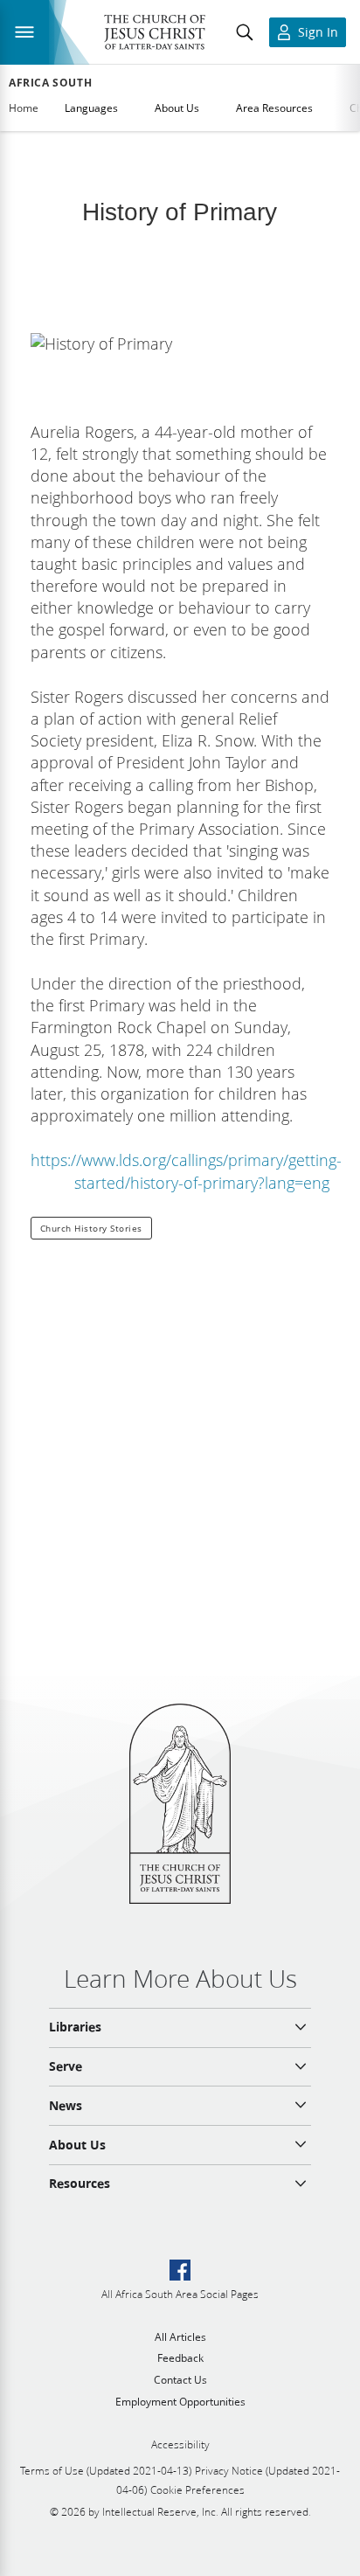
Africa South (50, 83)
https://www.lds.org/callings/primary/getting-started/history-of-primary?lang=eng (186, 1171)
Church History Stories (91, 1228)
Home (24, 108)
